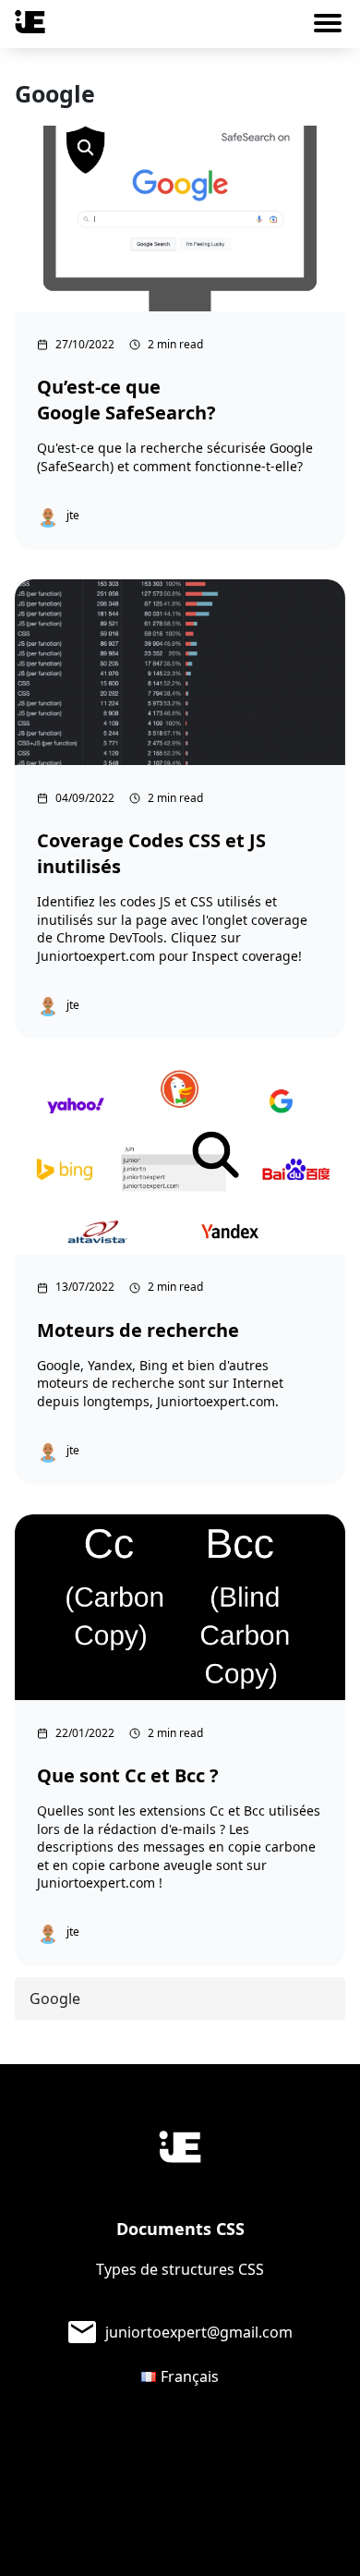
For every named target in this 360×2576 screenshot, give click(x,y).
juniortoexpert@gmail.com (199, 2332)
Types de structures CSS (180, 2269)
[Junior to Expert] (180, 2147)
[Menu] (335, 28)
